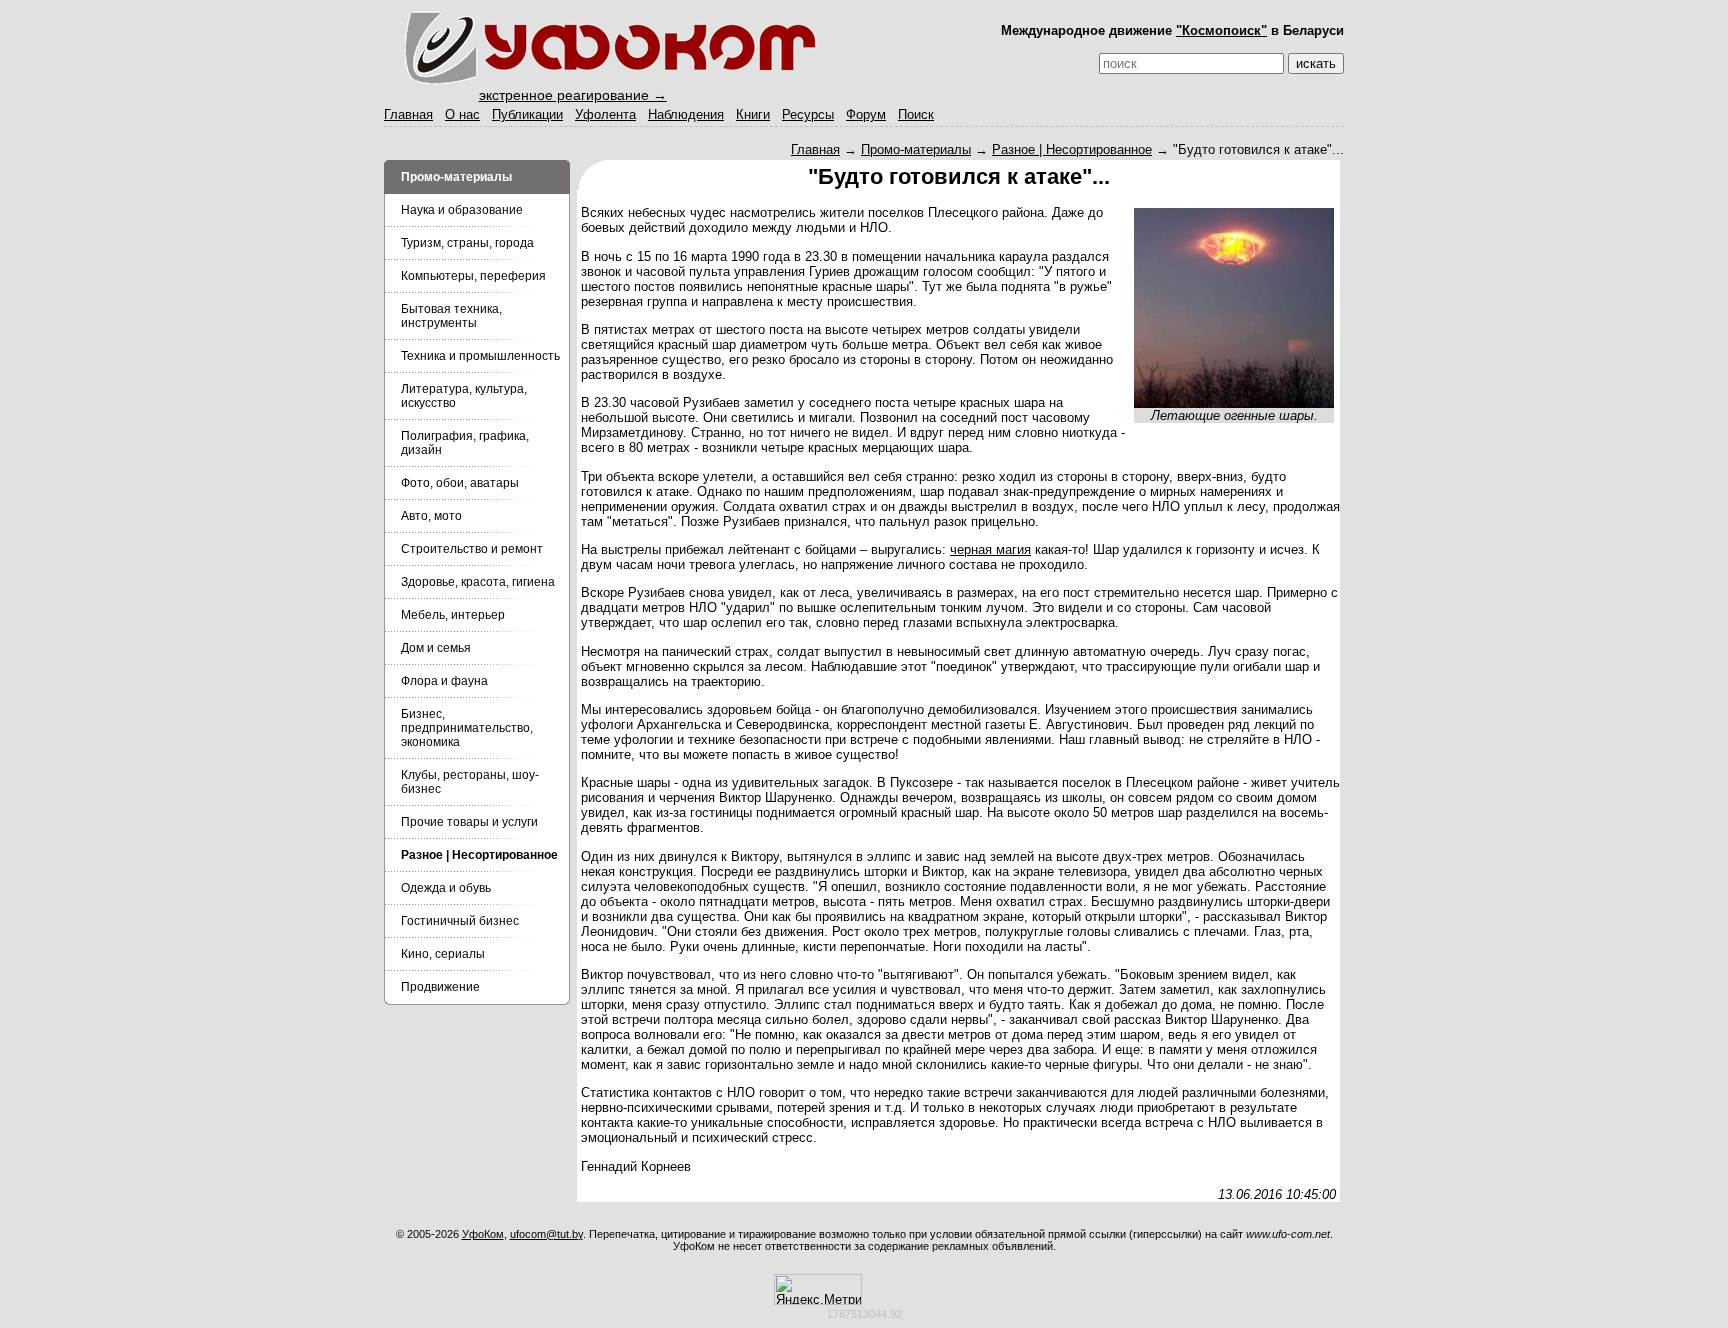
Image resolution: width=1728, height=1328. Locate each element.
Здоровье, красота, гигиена (478, 582)
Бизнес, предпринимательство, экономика (467, 728)
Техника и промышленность (480, 356)
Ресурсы (808, 114)
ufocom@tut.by (546, 1234)
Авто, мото (431, 516)
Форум (866, 114)
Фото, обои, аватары (460, 483)
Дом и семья (436, 648)
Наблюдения (686, 114)
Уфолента (605, 114)
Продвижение (440, 987)
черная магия (990, 549)
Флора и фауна (444, 681)
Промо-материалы (916, 149)
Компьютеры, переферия (473, 276)
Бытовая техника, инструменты (451, 316)
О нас (462, 114)
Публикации (527, 114)
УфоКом (483, 1234)
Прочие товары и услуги (469, 822)
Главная (408, 114)
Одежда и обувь (446, 888)
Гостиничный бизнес (460, 921)
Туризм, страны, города (467, 243)
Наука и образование (462, 210)
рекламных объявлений (992, 1246)
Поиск (916, 114)
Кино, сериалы (443, 954)
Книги (753, 114)
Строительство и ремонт (472, 549)
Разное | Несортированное (1072, 149)
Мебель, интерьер (453, 615)
